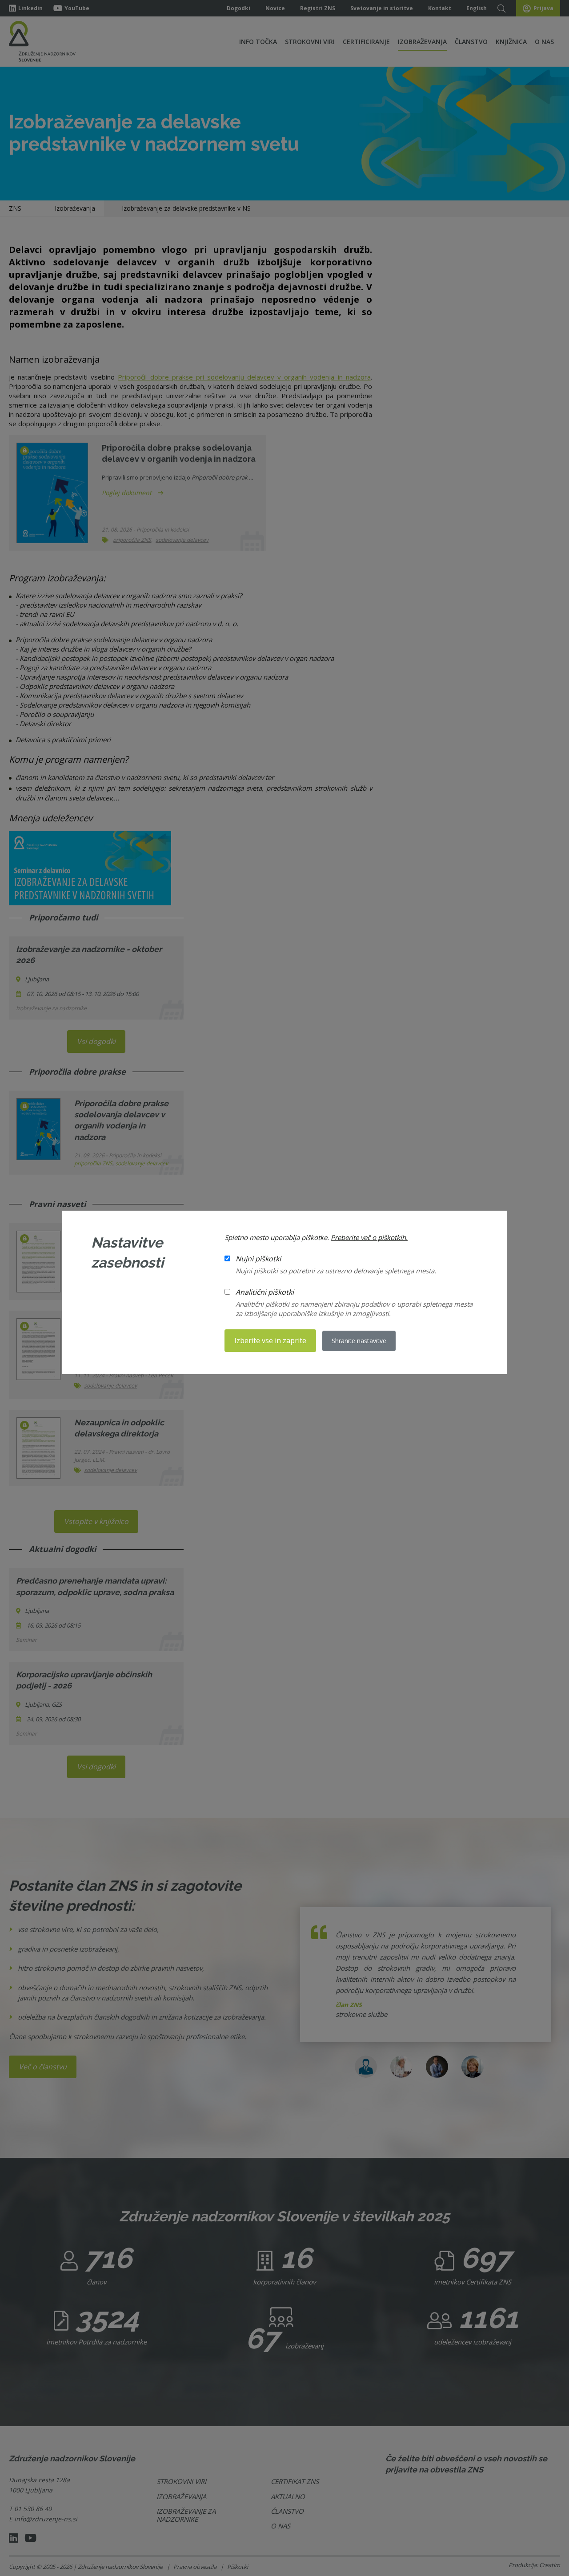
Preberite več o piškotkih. (369, 1237)
